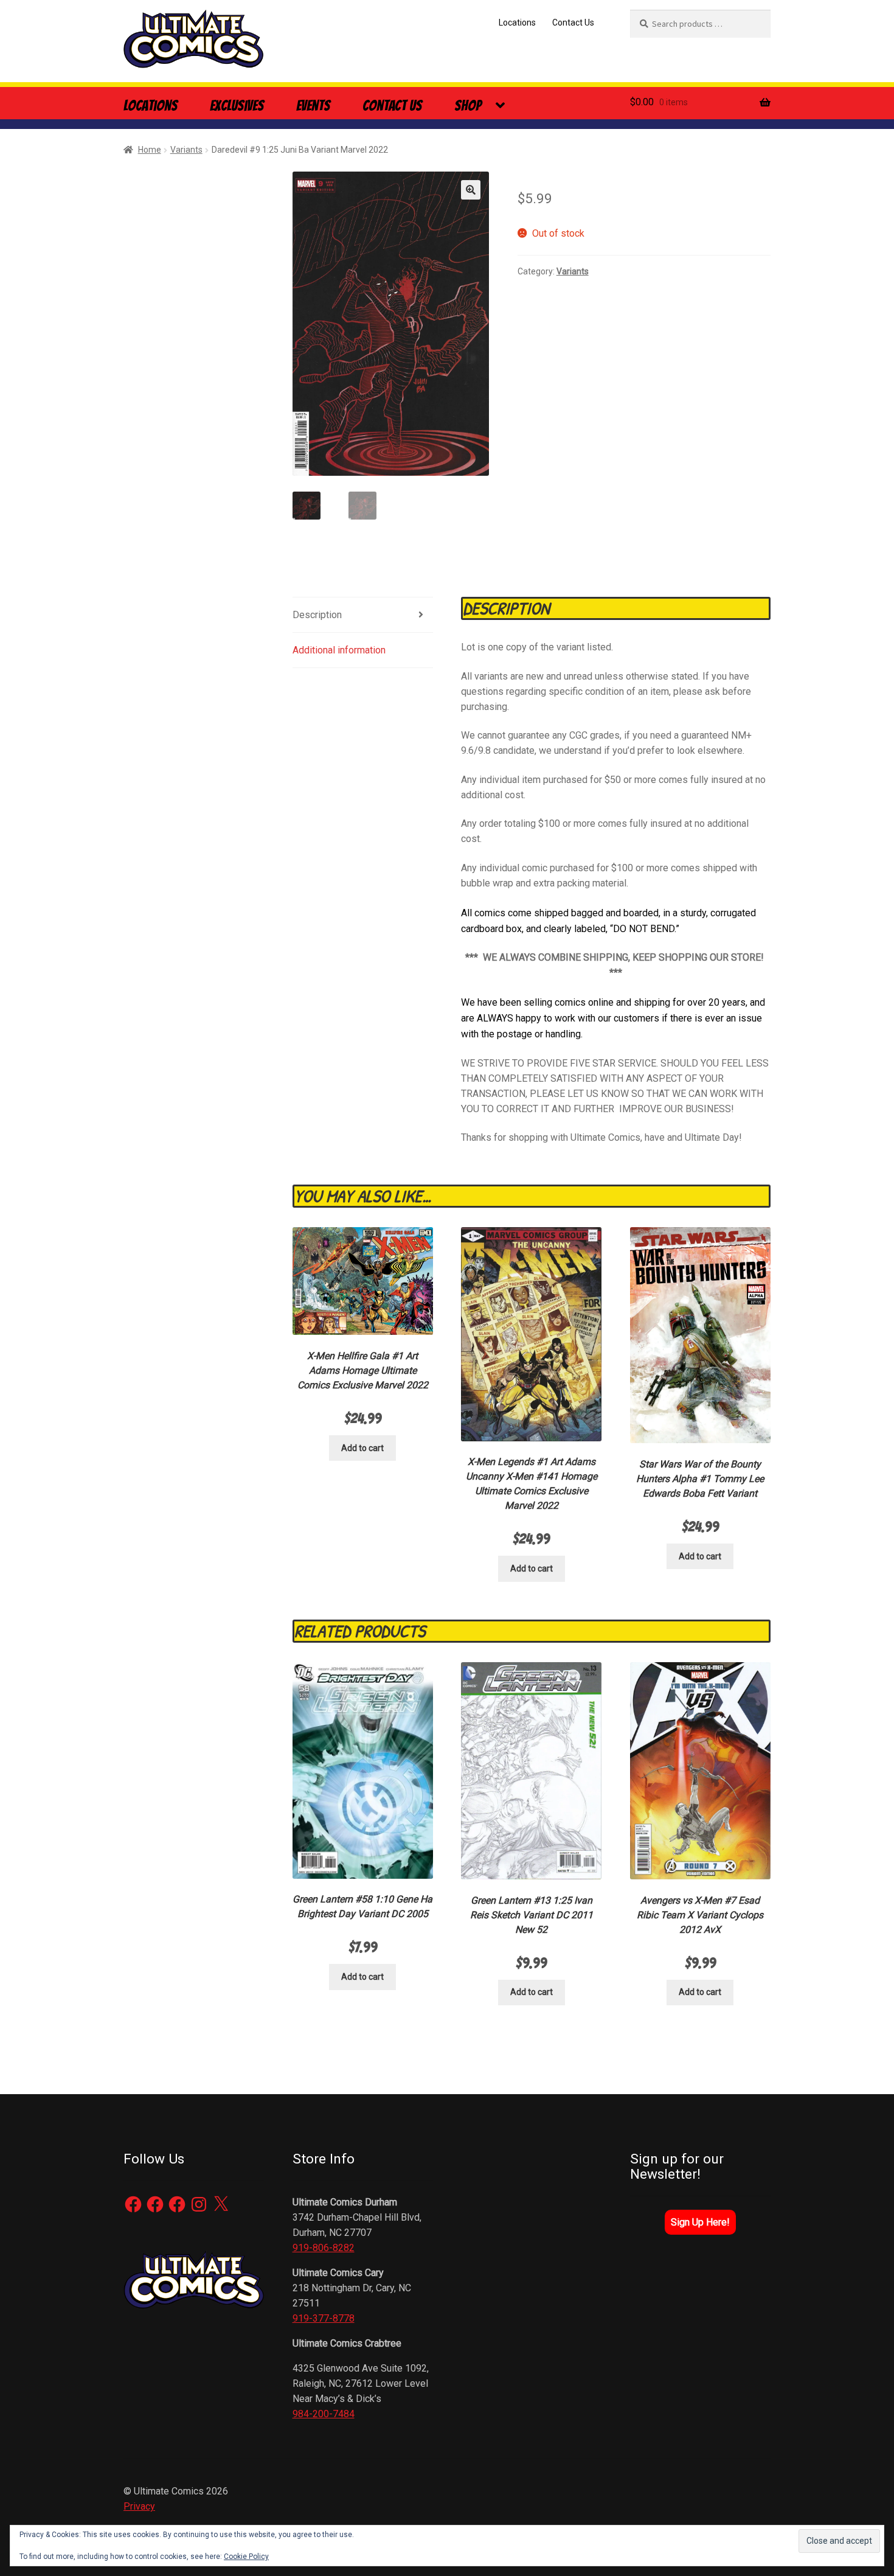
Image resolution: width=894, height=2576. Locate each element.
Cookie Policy (246, 2557)
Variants (186, 150)
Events (313, 106)
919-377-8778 (324, 2318)
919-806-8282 (324, 2248)
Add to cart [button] (362, 1448)
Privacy (139, 2506)
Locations (517, 23)
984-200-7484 (324, 2414)
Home (150, 150)
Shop (468, 106)
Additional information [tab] (339, 650)
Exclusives (237, 106)
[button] (471, 190)
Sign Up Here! (700, 2222)
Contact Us (573, 23)
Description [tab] (317, 615)
